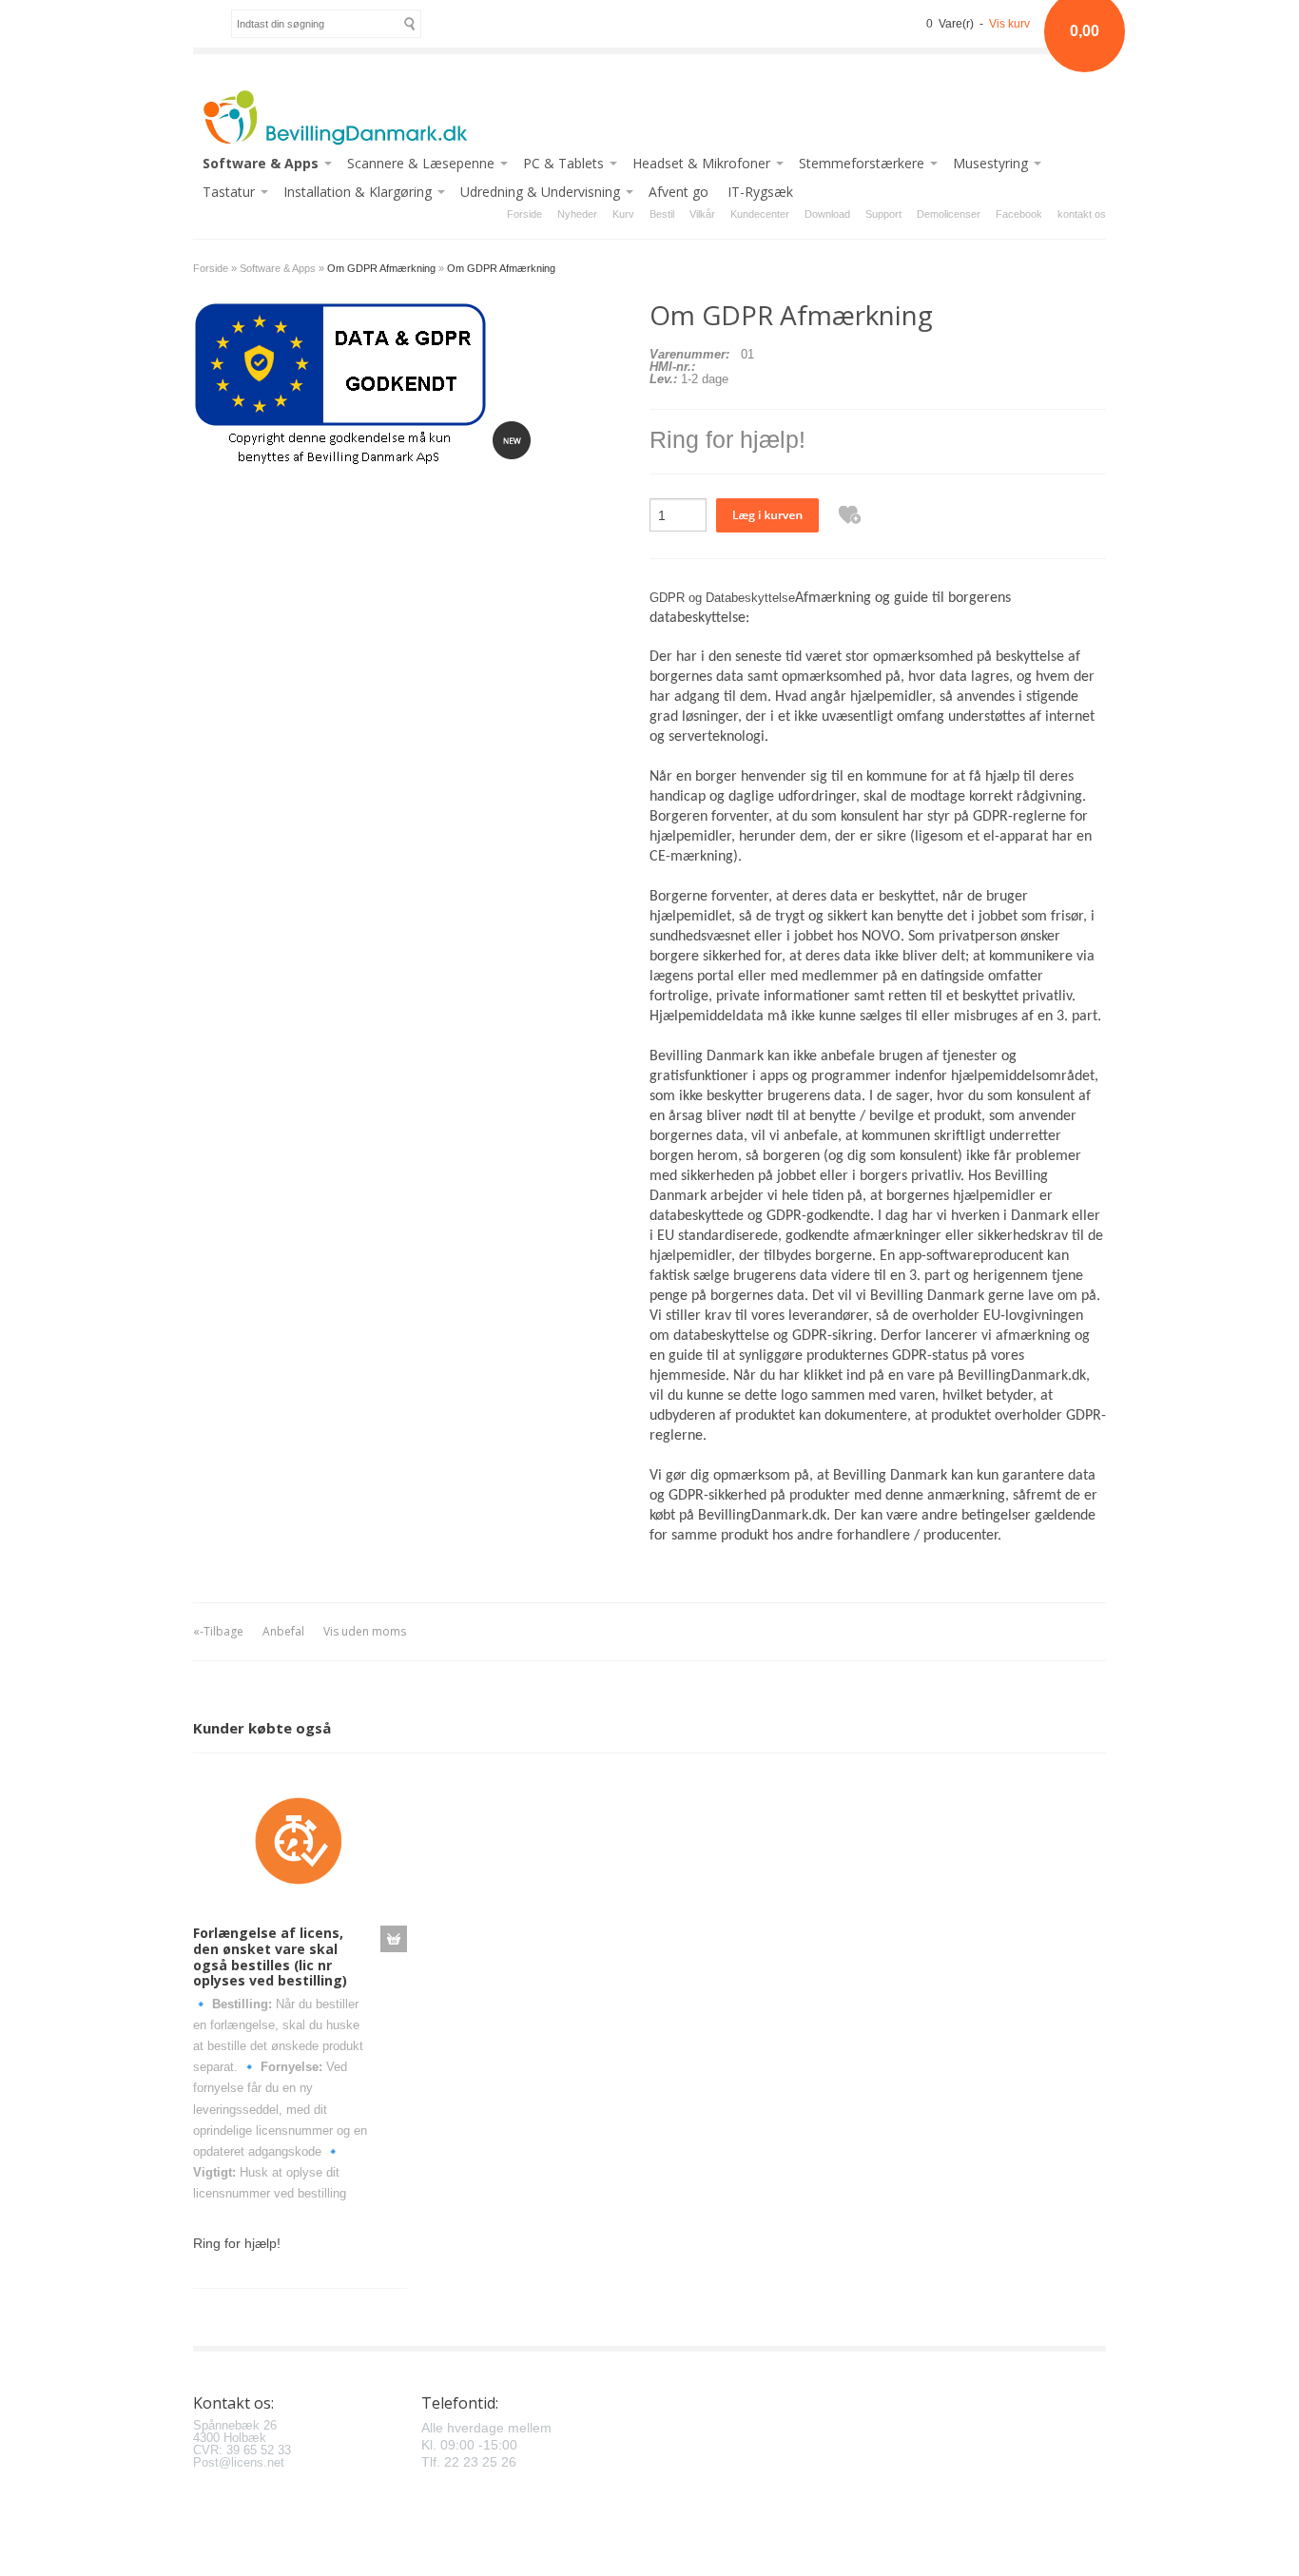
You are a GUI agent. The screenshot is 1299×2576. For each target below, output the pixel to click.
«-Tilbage (218, 1631)
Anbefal (283, 1631)
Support (883, 214)
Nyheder (577, 214)
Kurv (623, 214)
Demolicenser (949, 214)
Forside (524, 214)
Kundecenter (760, 214)
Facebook (1019, 214)
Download (827, 214)
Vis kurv (1009, 24)
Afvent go (679, 192)
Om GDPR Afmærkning (501, 268)
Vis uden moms (365, 1631)
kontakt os (1082, 214)
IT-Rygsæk (760, 192)
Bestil (662, 214)
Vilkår (702, 214)
